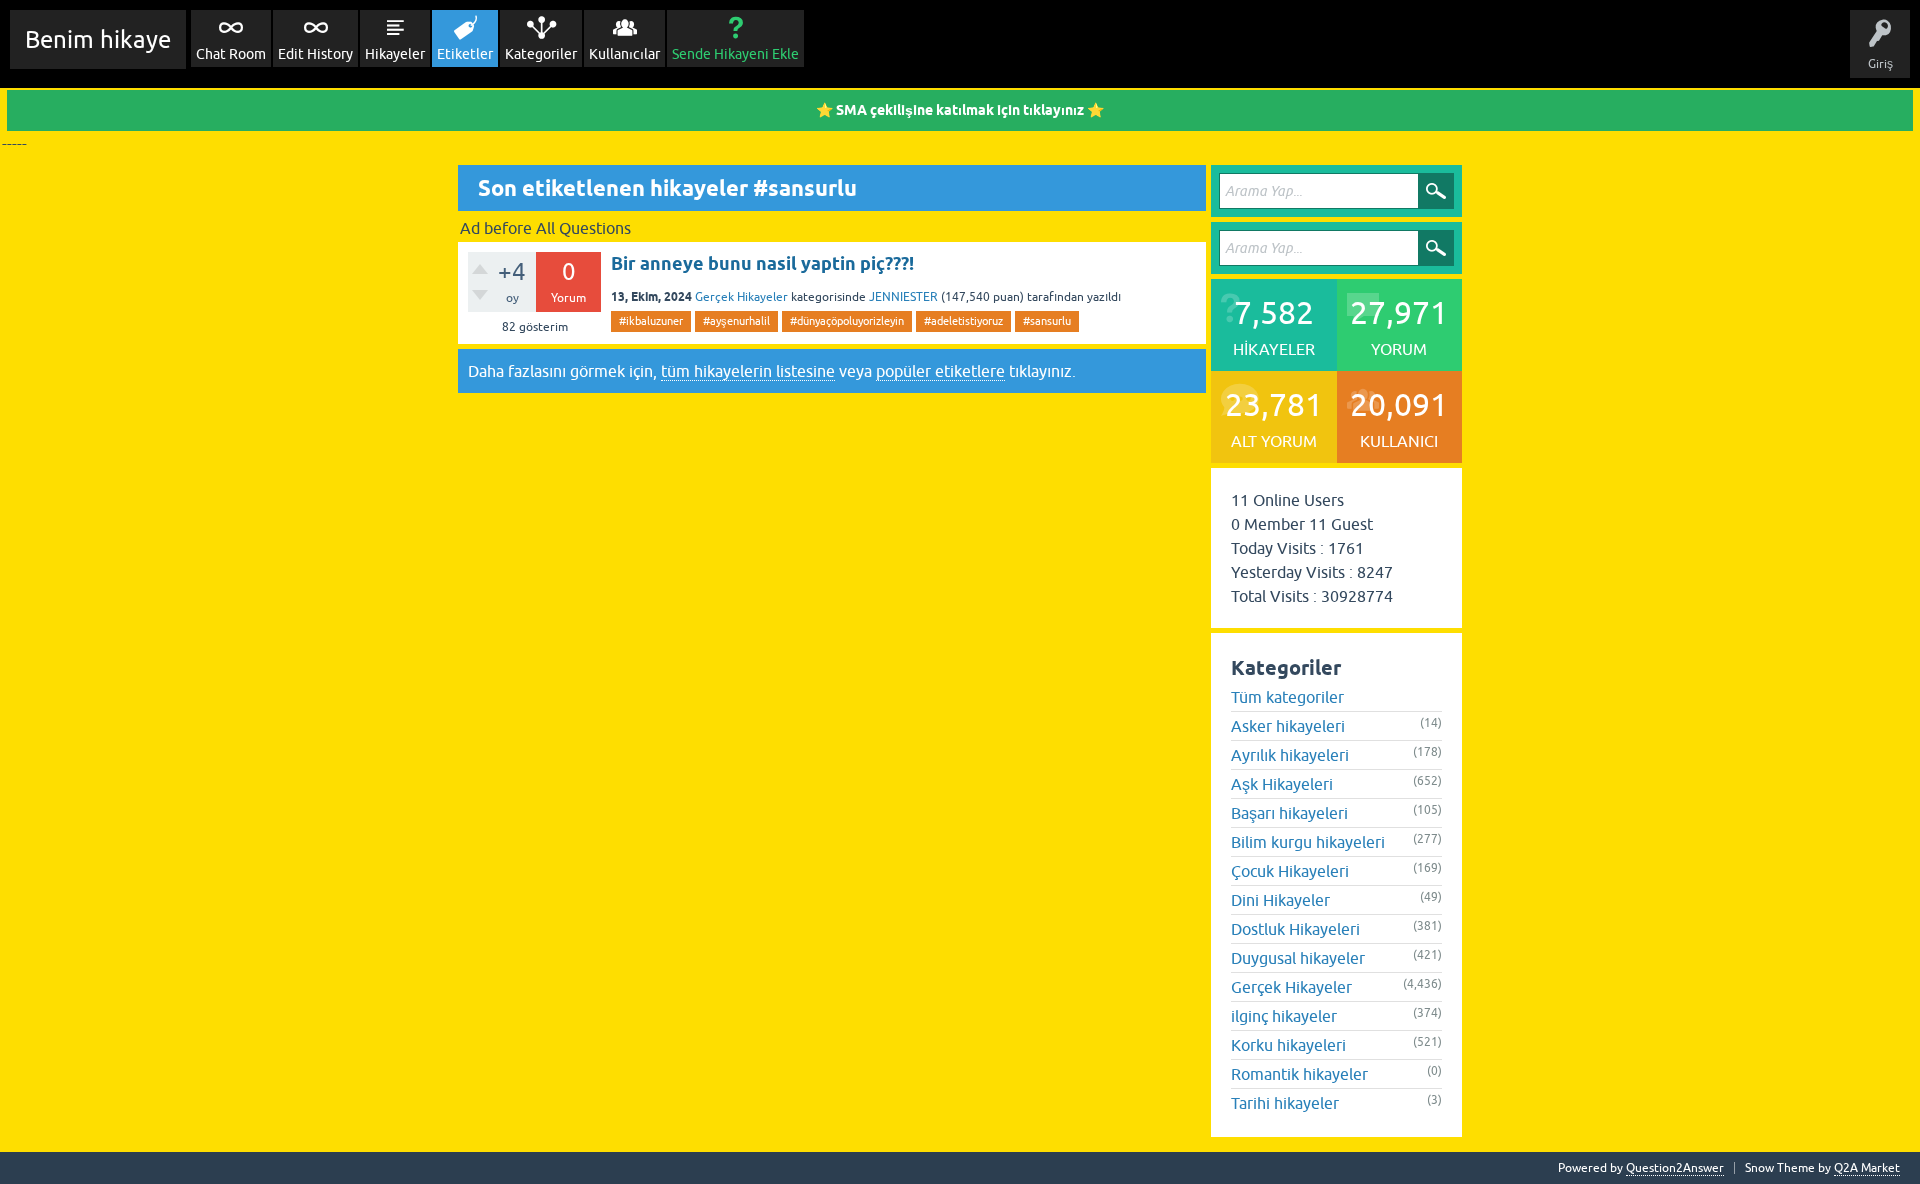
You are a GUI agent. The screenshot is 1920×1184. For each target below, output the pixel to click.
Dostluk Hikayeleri (1295, 929)
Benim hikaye (98, 39)
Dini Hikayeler (1280, 900)
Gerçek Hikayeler (741, 297)
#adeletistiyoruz (963, 321)
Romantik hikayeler (1299, 1074)
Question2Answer (1675, 1168)
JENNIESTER (903, 297)
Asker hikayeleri (1288, 726)
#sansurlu (1047, 321)
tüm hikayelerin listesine (748, 371)
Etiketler (465, 54)
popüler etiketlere (940, 371)
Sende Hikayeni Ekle (735, 54)
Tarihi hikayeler (1285, 1103)
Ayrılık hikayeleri (1290, 755)
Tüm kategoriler (1287, 697)
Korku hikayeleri (1288, 1045)
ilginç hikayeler (1284, 1016)
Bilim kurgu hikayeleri (1308, 842)
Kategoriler (541, 54)
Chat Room (231, 54)
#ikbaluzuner (651, 321)
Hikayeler (395, 54)
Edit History (315, 54)
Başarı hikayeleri (1289, 813)
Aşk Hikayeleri (1282, 784)
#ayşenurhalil (736, 321)
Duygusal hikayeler (1298, 958)
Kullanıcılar (624, 54)
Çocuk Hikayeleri (1290, 871)
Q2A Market (1867, 1168)
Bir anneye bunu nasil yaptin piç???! (762, 263)
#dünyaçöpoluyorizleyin (847, 321)
